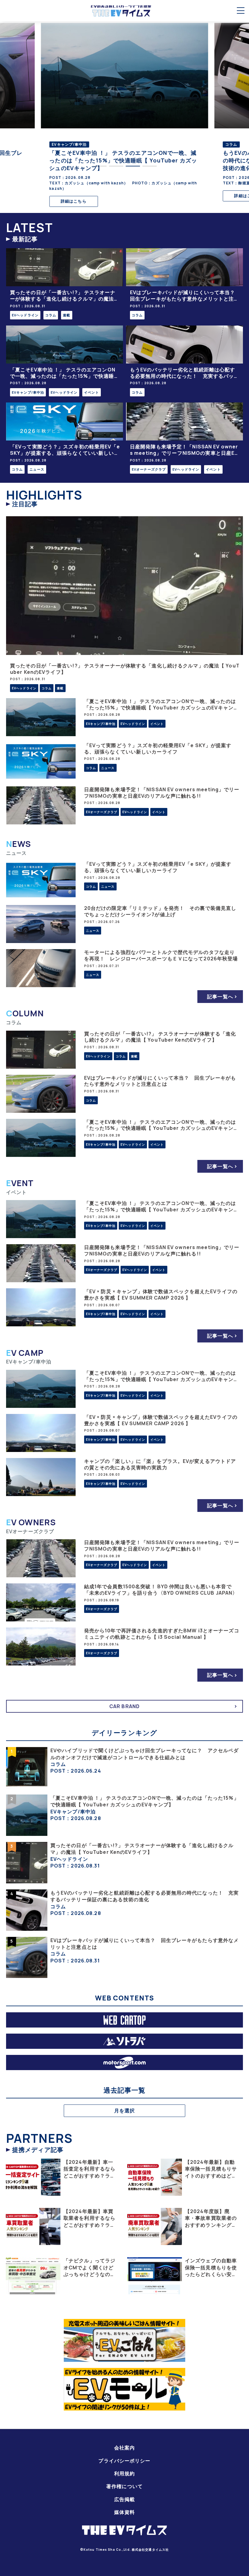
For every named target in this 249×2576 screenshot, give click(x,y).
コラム (51, 315)
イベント (91, 392)
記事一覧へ (220, 997)
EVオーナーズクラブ (149, 469)
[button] (99, 166)
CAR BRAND (124, 1706)
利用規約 (124, 2473)
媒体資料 (124, 2512)
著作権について (124, 2486)
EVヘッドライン (25, 315)
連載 (67, 315)
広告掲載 (124, 2499)
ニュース (37, 469)
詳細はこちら (74, 201)
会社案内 (124, 2448)
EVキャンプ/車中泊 (28, 392)
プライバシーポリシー (124, 2461)
